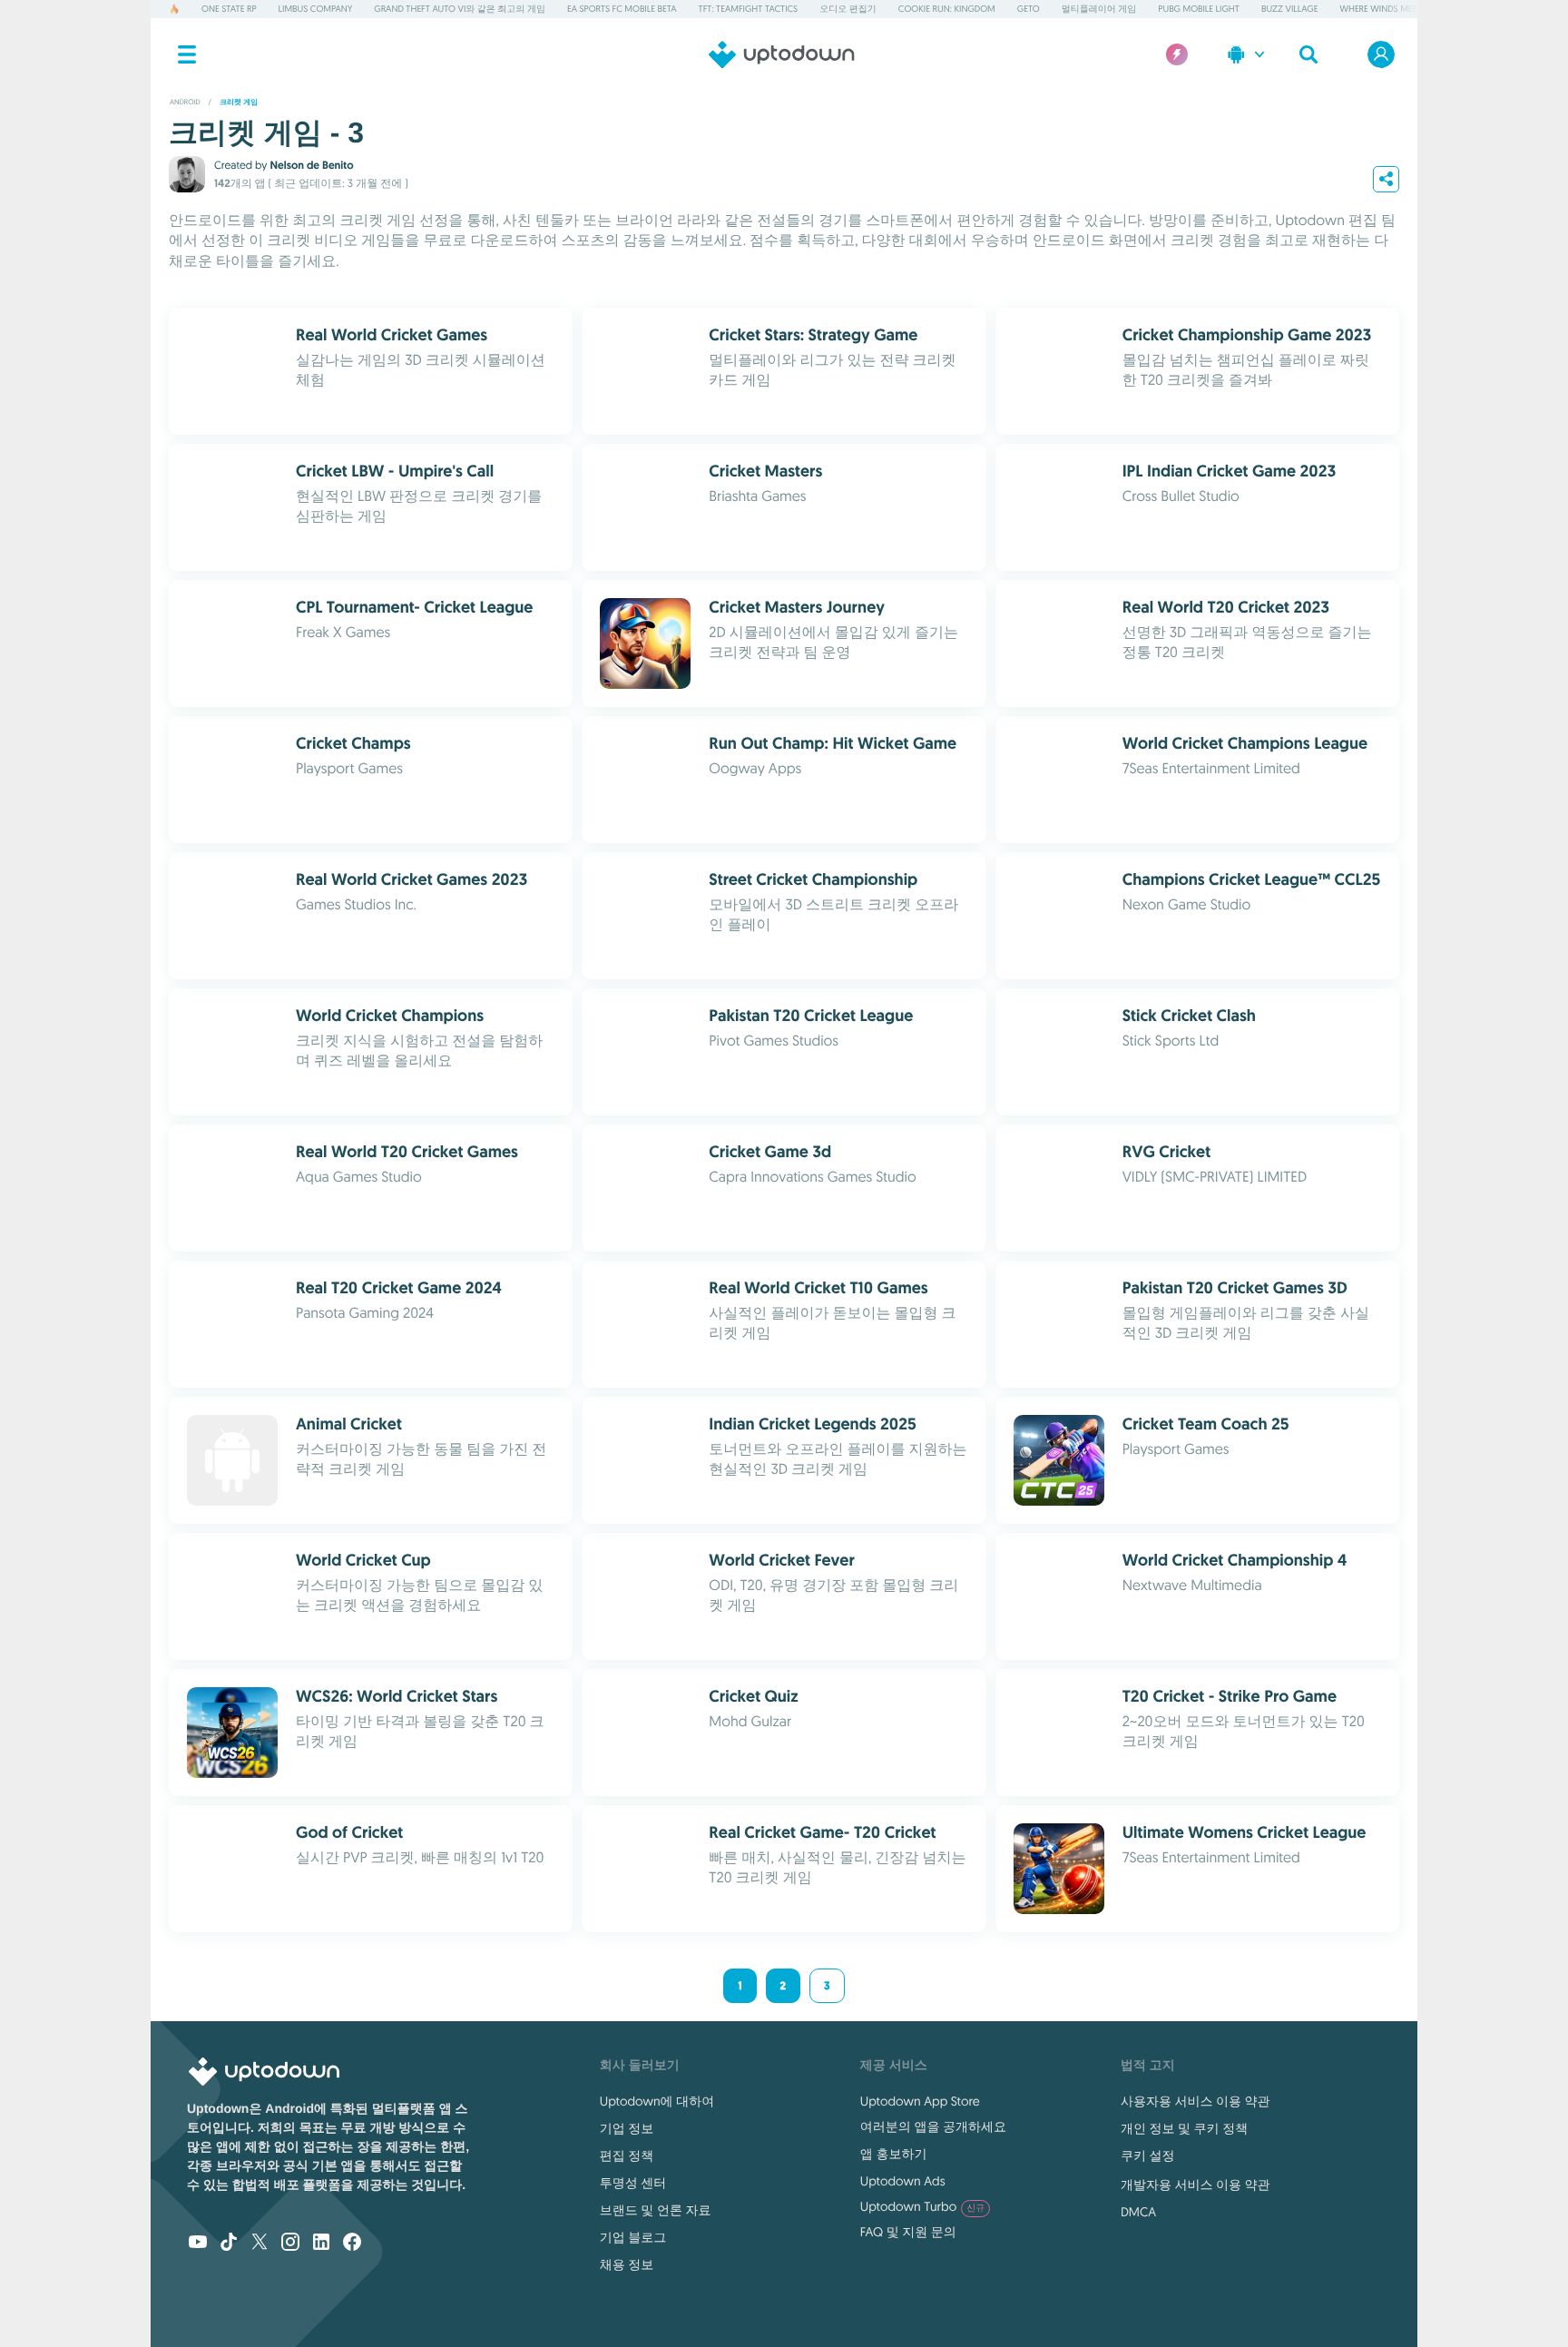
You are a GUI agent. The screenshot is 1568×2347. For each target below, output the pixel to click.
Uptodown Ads (903, 2181)
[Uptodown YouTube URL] (198, 2244)
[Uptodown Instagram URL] (290, 2244)
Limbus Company (316, 9)
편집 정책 (627, 2156)
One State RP (229, 9)
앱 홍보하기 (894, 2154)
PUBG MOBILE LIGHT (1199, 9)
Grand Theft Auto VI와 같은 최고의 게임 (460, 9)
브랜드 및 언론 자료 (656, 2210)
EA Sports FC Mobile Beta (622, 9)
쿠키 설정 (1148, 2156)
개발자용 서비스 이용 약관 (1196, 2185)
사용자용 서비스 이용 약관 (1196, 2101)
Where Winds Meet (1381, 9)
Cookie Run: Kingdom (947, 9)
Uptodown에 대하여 (657, 2101)
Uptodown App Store (920, 2101)
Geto (1029, 9)
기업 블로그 (633, 2237)
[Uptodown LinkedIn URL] (321, 2244)
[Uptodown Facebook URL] (352, 2244)
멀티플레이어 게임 (1099, 9)
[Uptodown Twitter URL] (260, 2244)
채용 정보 (627, 2264)
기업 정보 (627, 2128)
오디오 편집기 (848, 9)
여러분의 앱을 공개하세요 (933, 2126)
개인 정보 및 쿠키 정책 (1184, 2128)
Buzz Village (1290, 9)
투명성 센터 (633, 2183)
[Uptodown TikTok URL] (229, 2244)
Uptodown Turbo (922, 2206)
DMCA (1138, 2212)
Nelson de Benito (311, 165)
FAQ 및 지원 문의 (908, 2232)
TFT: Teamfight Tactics (749, 9)
